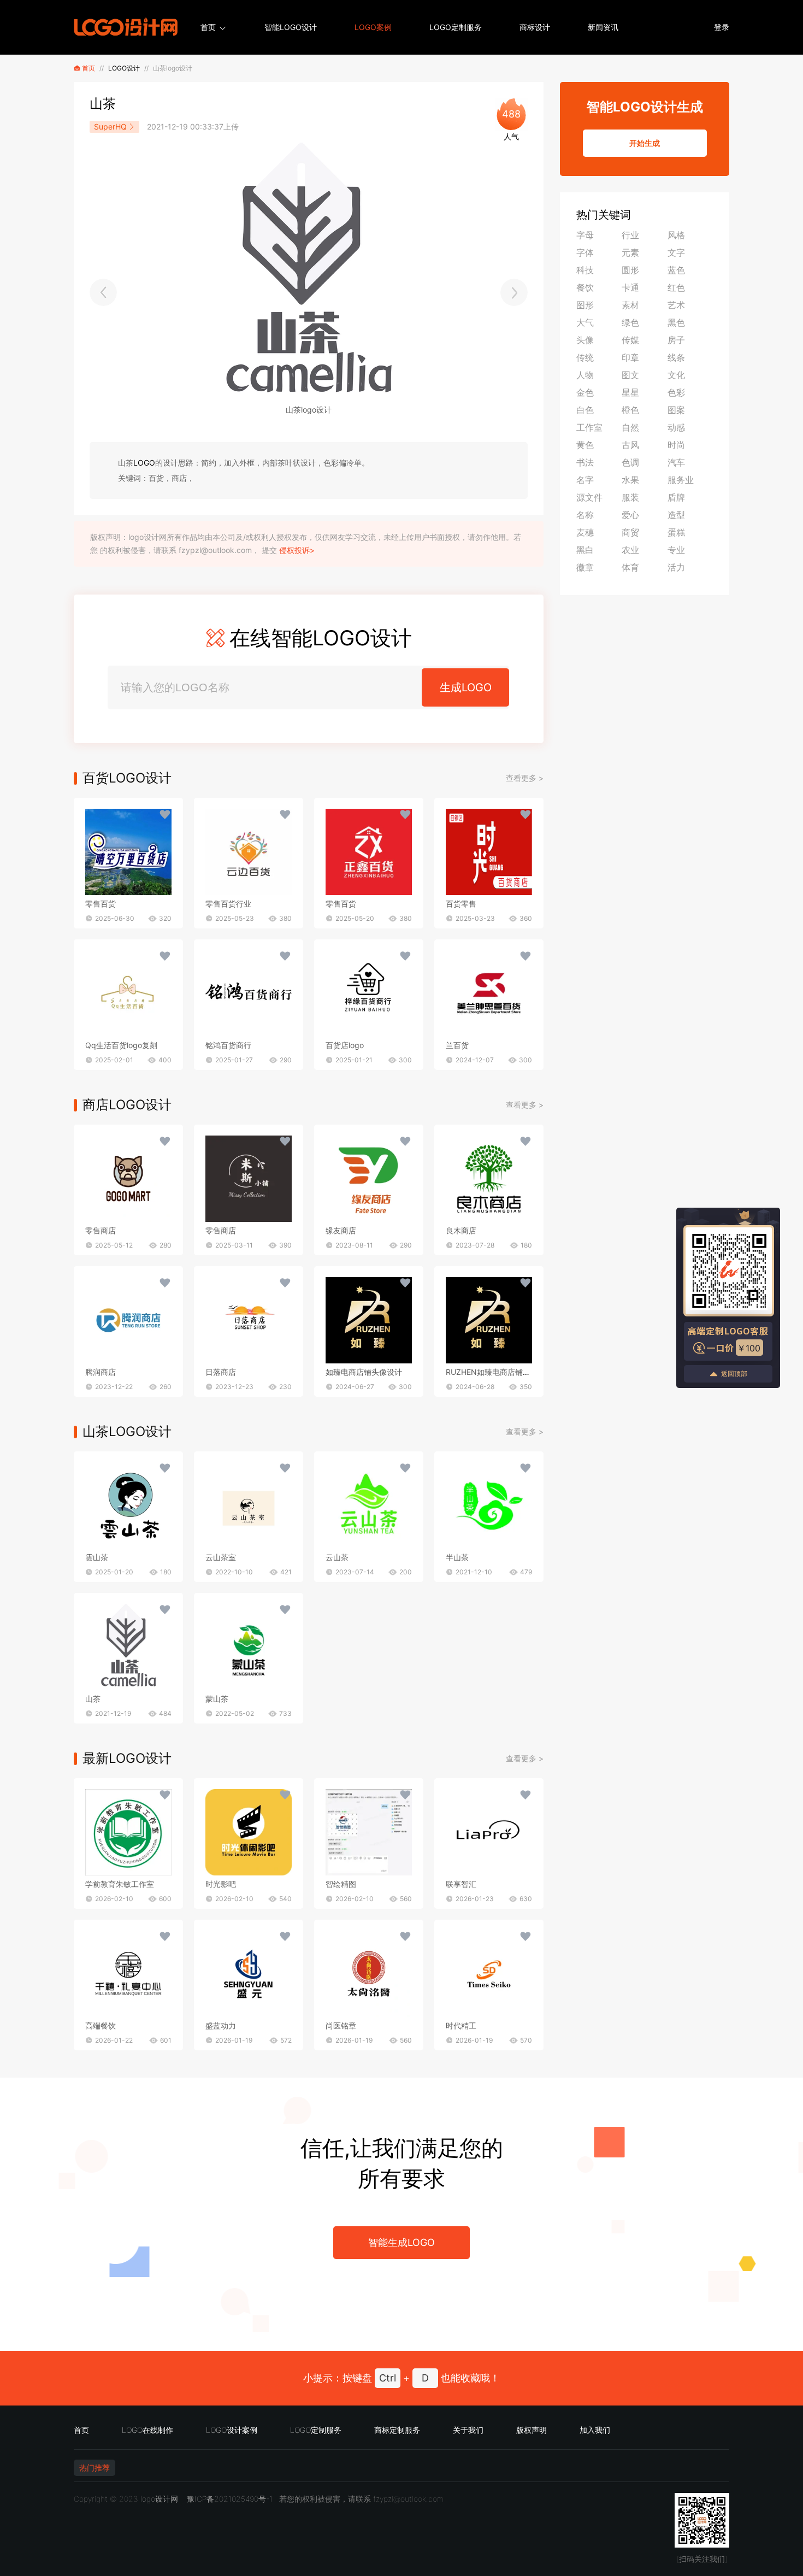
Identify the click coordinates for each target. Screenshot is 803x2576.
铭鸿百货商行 (228, 1045)
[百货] (128, 852)
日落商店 (221, 1372)
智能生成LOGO (401, 2242)
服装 (630, 497)
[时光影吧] (249, 1832)
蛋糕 (676, 532)
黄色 (585, 445)
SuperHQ (110, 127)
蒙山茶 (217, 1699)
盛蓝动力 (221, 2025)
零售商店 (101, 1230)
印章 (630, 357)
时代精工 (461, 2025)
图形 (585, 305)
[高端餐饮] (128, 1974)
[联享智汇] (489, 1832)
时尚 (676, 445)
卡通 (630, 287)
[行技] (103, 292)
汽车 (676, 462)
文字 (676, 252)
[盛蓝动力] (249, 1974)
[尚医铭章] (369, 1974)
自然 (630, 427)
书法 (585, 462)
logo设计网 (159, 2499)
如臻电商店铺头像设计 (364, 1372)
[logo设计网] (126, 27)
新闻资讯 (603, 27)
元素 (630, 252)
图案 (676, 410)
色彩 (676, 392)
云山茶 (337, 1557)
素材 (630, 305)
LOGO (144, 463)
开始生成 (645, 143)
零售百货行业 (228, 904)
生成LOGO (466, 687)
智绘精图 (341, 1884)
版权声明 (532, 2430)
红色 (676, 287)
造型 (676, 515)
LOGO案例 (373, 27)
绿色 (630, 322)
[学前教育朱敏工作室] (128, 1832)
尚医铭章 (341, 2025)
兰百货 (457, 1045)
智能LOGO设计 (291, 27)
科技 (585, 270)
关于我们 (468, 2430)
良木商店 (461, 1230)
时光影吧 (221, 1884)
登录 (722, 27)
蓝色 (676, 270)
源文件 (589, 497)
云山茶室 (221, 1557)
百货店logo (345, 1045)
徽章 (585, 567)
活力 (676, 567)
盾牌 (676, 497)
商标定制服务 (397, 2430)
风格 (676, 235)
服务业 (681, 480)
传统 (585, 357)
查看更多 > (525, 778)
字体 (585, 252)
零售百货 (101, 904)
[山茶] (128, 1505)
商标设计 (535, 27)
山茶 (93, 1699)
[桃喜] (514, 292)
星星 (630, 392)
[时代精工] (489, 1974)
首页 (208, 27)
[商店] (128, 1179)
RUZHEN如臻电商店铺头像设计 (500, 1372)
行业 (630, 235)
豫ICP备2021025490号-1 (230, 2499)
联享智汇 (461, 1884)
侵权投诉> (297, 550)
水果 (630, 480)
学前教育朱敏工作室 (120, 1884)
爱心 (630, 515)
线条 (676, 357)
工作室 (589, 427)
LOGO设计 (124, 68)
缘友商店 (341, 1230)
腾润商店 (101, 1372)
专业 (676, 550)
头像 (585, 340)
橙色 (630, 410)
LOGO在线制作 (147, 2430)
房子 (676, 340)
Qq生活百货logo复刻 (121, 1045)
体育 (630, 567)
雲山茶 (97, 1557)
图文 (630, 375)
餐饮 (585, 287)
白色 (585, 410)
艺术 (676, 305)
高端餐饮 (101, 2025)
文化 (676, 375)
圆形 (630, 270)
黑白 (585, 550)
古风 (630, 445)
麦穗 (585, 532)
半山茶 (457, 1557)
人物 (585, 375)
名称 (585, 515)
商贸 (630, 532)
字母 (585, 235)
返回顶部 (734, 1374)
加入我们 (595, 2430)
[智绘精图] (369, 1832)
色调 (630, 462)
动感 (676, 427)
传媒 (630, 340)
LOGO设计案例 (232, 2430)
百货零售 (461, 904)
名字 (585, 480)
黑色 (676, 322)
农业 (630, 550)
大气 (585, 322)
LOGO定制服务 (456, 27)
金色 (585, 392)
